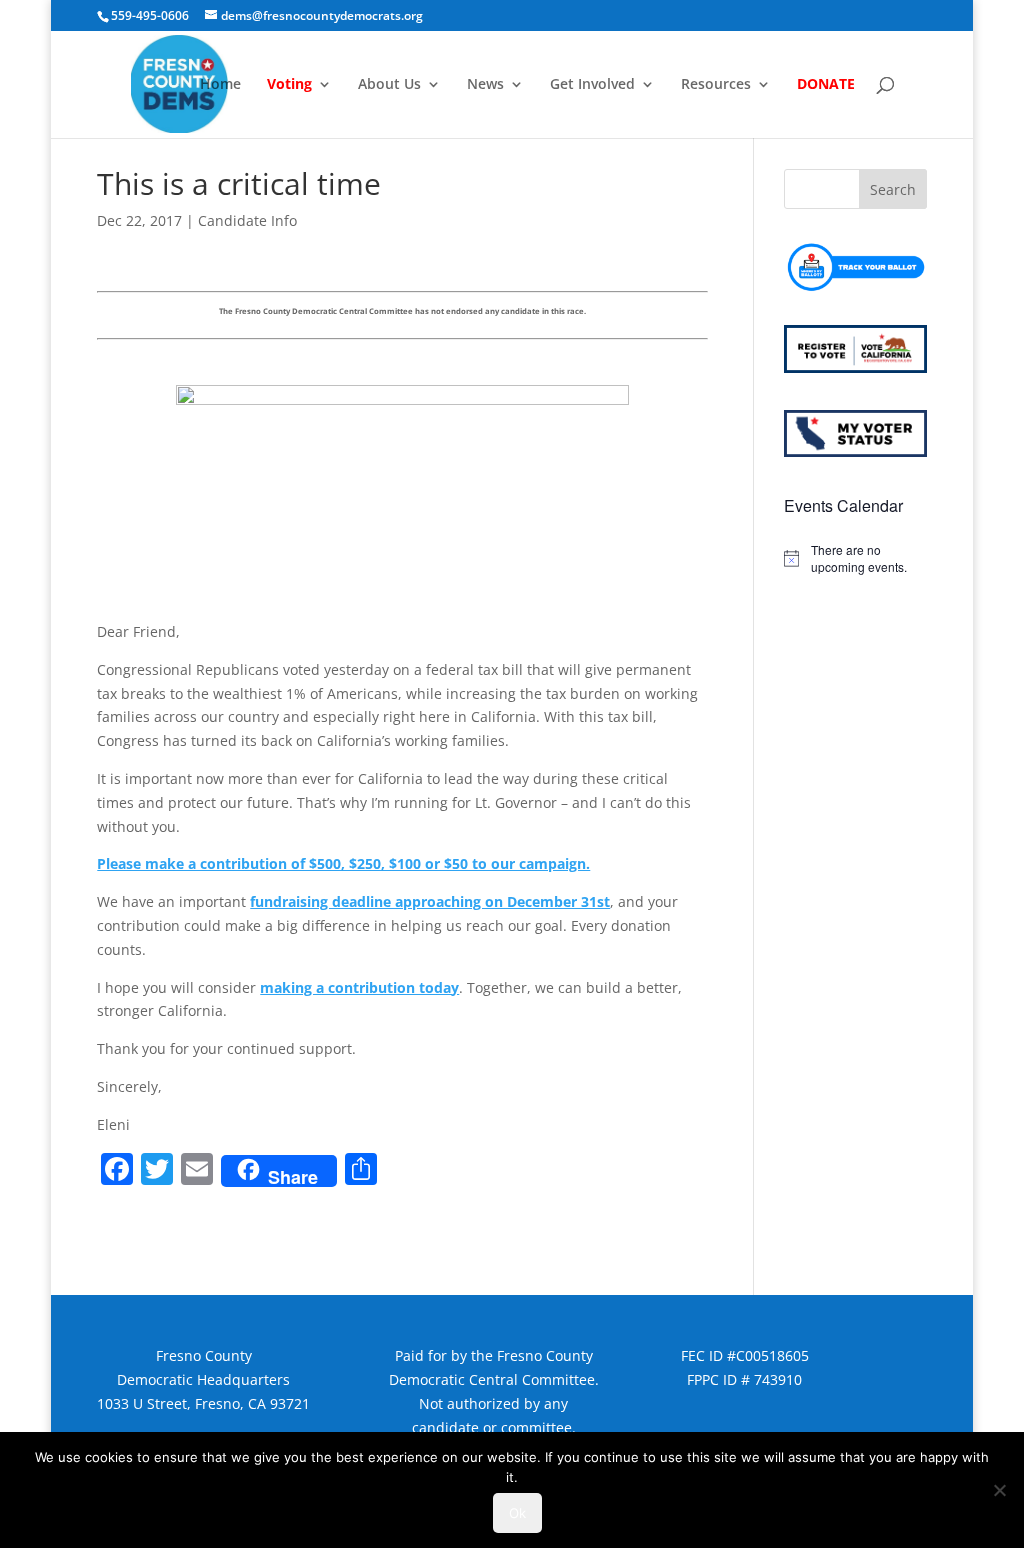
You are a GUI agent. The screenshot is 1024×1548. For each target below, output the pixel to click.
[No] (999, 1490)
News (485, 85)
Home (220, 85)
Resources (716, 85)
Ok (517, 1513)
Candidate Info (247, 220)
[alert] (855, 558)
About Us (389, 85)
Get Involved (592, 85)
